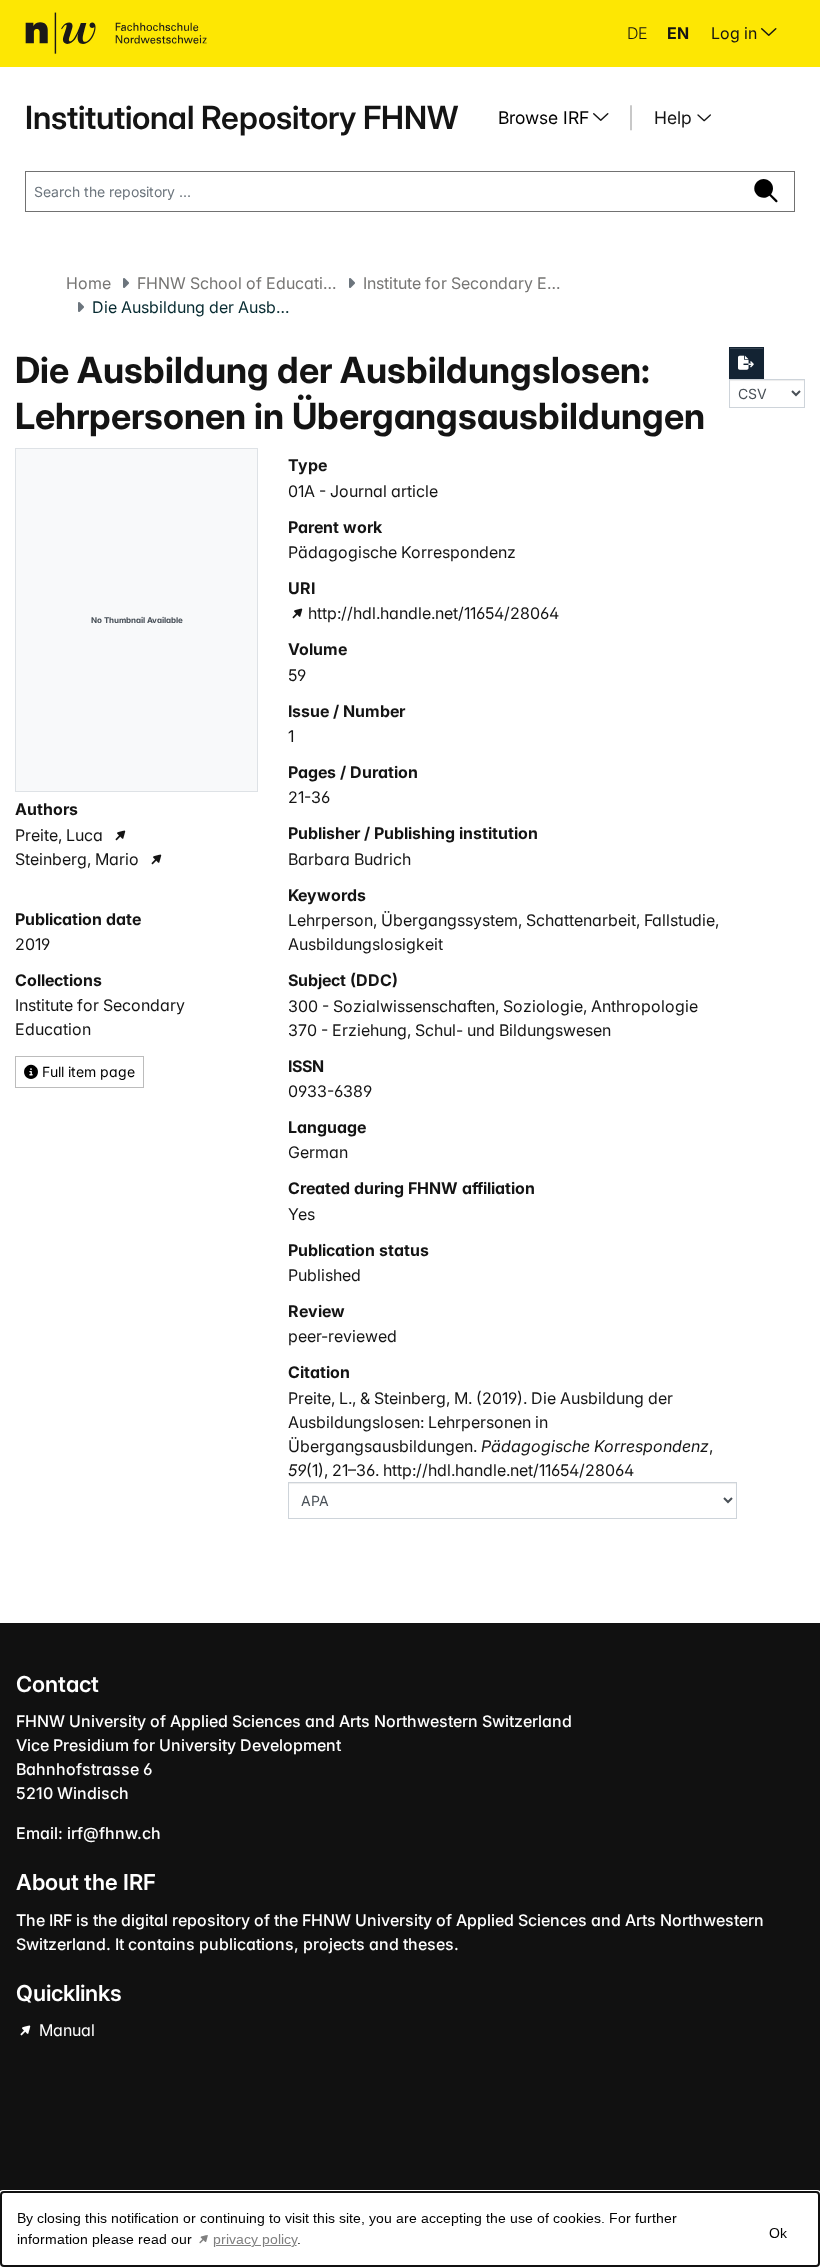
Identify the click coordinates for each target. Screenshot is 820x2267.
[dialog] (410, 2229)
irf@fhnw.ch (114, 1833)
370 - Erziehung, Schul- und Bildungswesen (449, 1030)
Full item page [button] (86, 1071)
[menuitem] (561, 118)
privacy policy (255, 2239)
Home (88, 283)
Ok (778, 2233)
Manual (65, 2030)
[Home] (116, 33)
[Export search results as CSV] (747, 363)
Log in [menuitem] (736, 33)
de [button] (639, 33)
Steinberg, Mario (77, 859)
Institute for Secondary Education (463, 283)
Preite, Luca (59, 835)
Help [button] (675, 117)
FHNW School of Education (237, 283)
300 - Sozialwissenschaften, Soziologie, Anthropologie (493, 1006)
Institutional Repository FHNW (241, 117)
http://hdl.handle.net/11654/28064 (433, 613)
